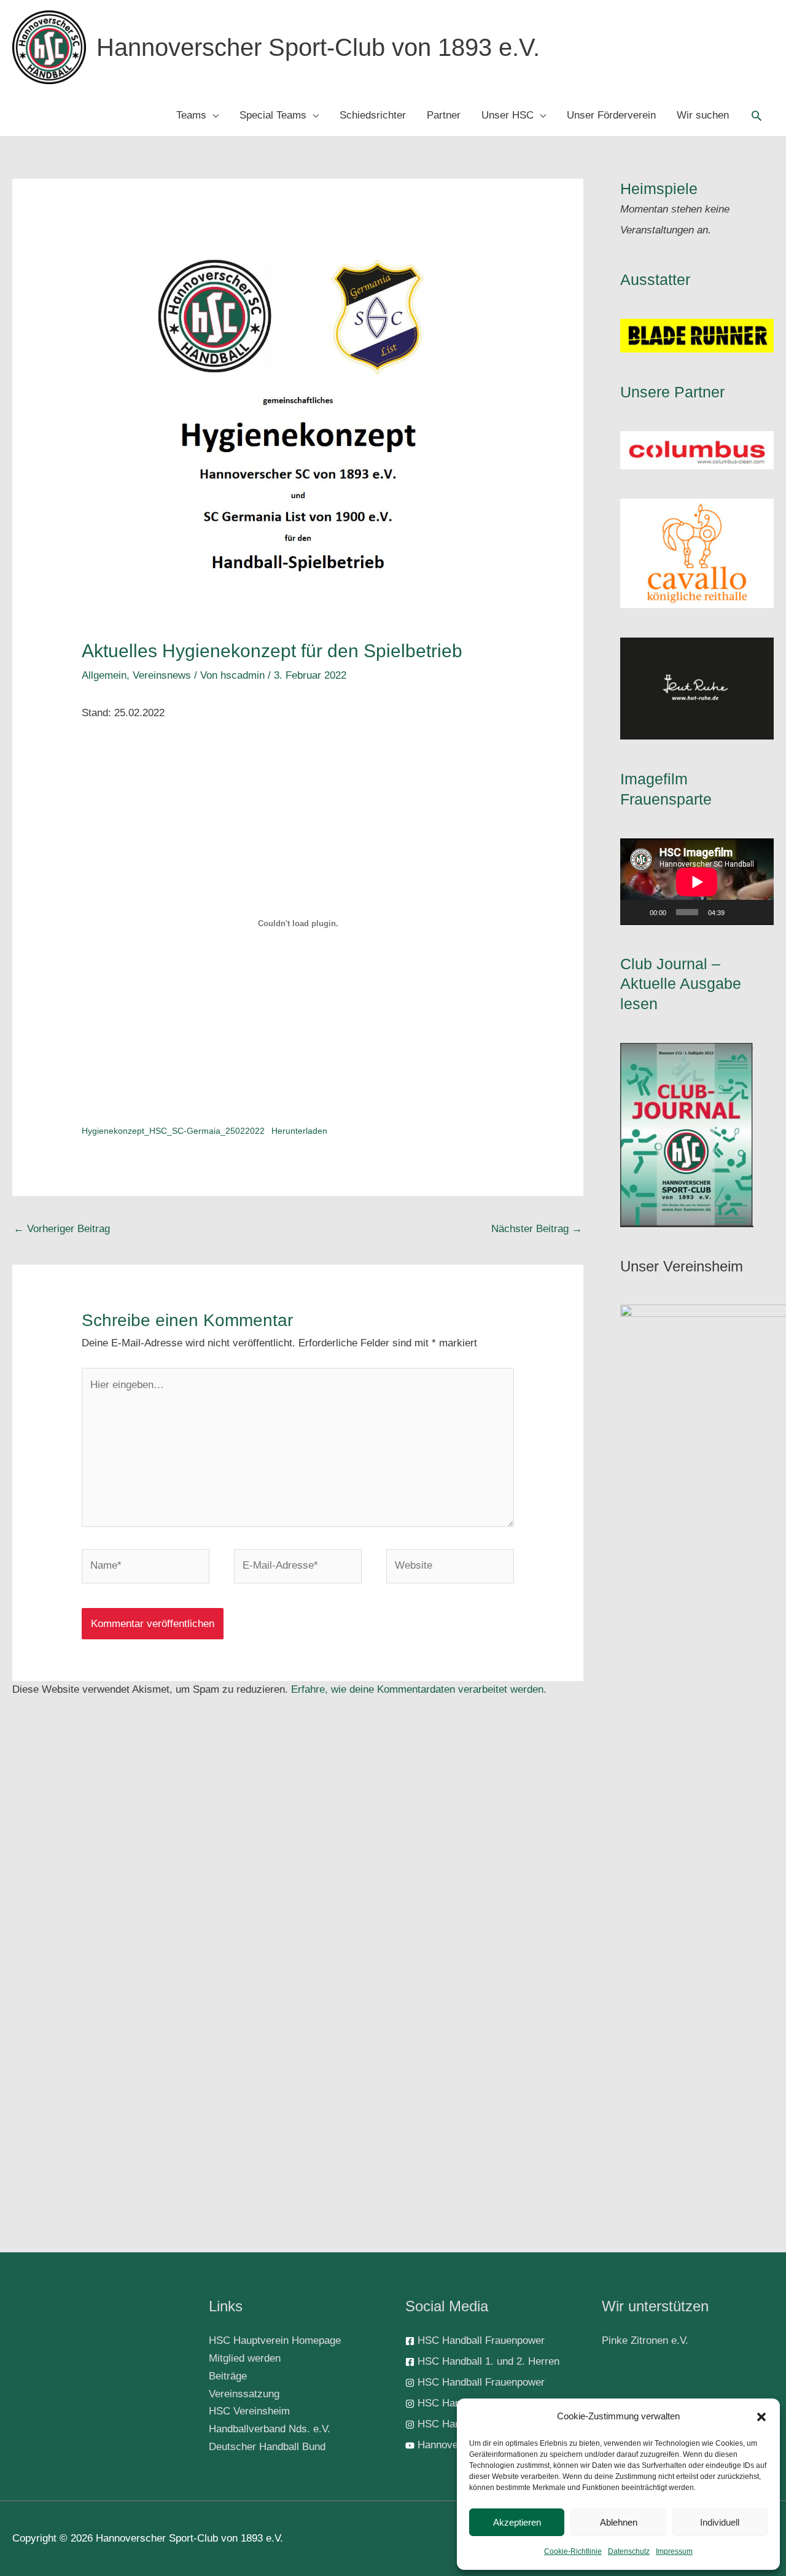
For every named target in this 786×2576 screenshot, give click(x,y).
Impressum (674, 2551)
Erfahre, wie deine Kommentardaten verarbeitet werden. (419, 1689)
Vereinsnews (162, 675)
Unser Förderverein (611, 115)
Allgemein (104, 675)
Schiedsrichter (373, 115)
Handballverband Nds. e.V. (270, 2429)
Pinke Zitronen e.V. (645, 2340)
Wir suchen (703, 115)
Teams (191, 115)
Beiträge (228, 2376)
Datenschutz (629, 2551)
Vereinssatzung (244, 2394)
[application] (697, 882)
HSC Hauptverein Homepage (275, 2340)
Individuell (720, 2522)
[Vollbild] (758, 912)
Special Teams (273, 115)
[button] (761, 2417)
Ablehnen (619, 2522)
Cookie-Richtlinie (573, 2551)
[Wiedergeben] (636, 912)
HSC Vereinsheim (249, 2411)
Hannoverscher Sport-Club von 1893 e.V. (318, 47)
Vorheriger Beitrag (62, 1229)
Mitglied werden (245, 2358)
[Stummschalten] (738, 912)
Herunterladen (299, 1131)
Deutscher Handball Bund (267, 2447)
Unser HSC (508, 115)
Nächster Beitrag (537, 1229)
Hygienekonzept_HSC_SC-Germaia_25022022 (173, 1131)
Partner (444, 115)
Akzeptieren (517, 2522)
